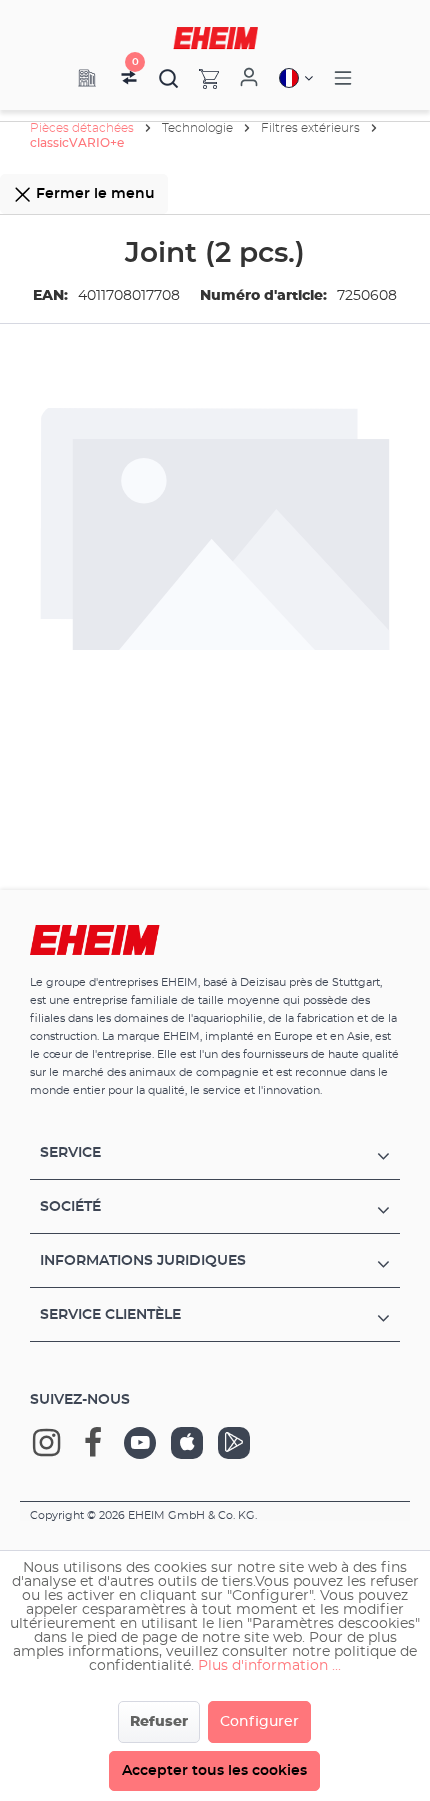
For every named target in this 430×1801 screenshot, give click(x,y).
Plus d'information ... (269, 1666)
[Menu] (343, 78)
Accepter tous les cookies (214, 1771)
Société (70, 1207)
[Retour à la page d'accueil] (215, 38)
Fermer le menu (93, 194)
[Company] (87, 78)
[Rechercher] (169, 78)
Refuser (159, 1722)
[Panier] (199, 78)
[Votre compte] (249, 78)
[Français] (296, 78)
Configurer (259, 1722)
